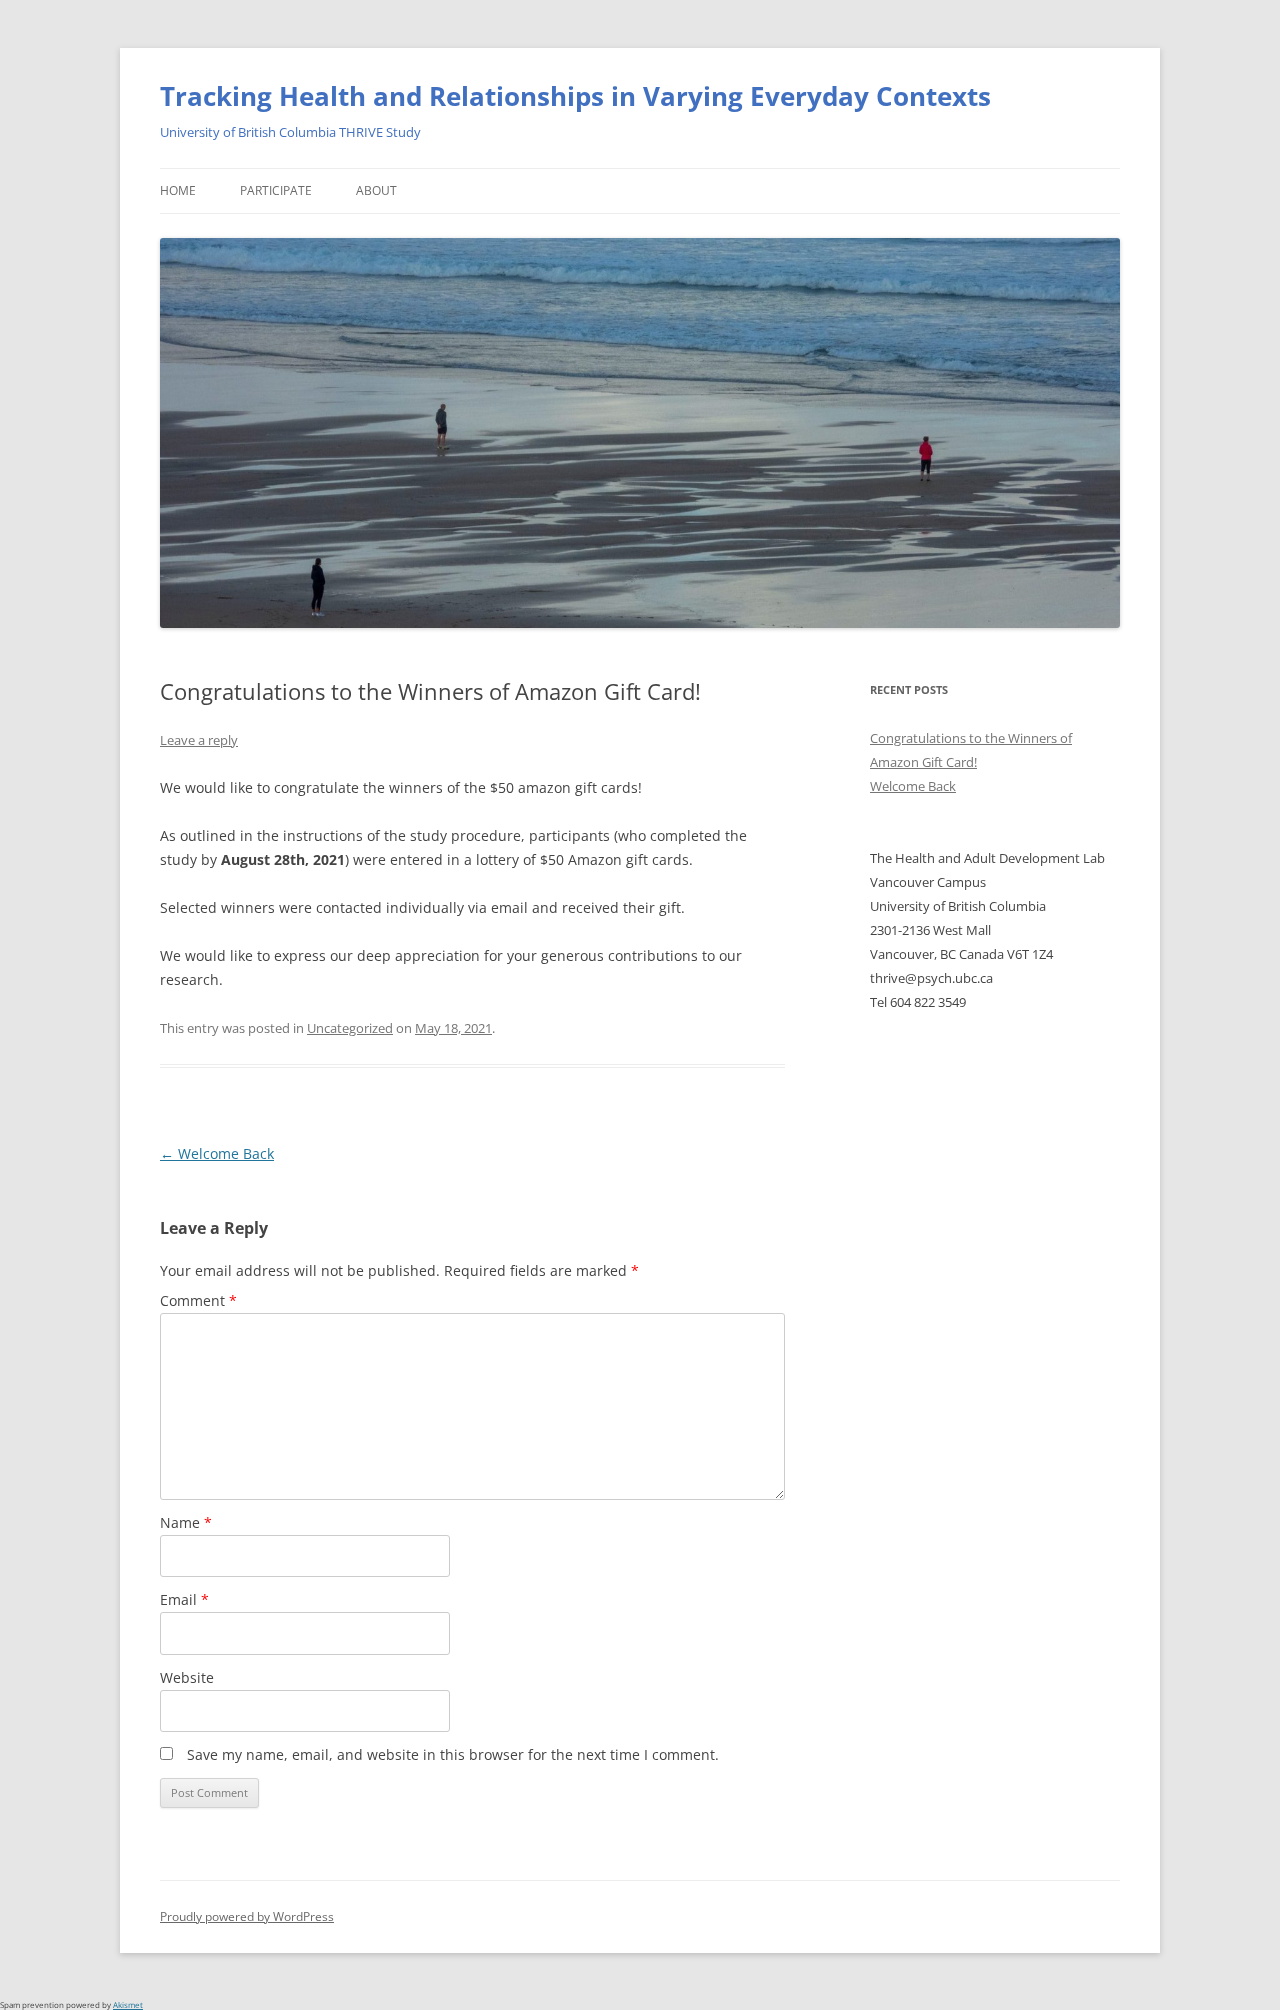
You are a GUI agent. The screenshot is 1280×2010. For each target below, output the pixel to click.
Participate (276, 190)
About (376, 190)
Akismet (128, 2004)
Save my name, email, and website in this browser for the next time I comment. (453, 1754)
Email (184, 1599)
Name (186, 1522)
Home (178, 190)
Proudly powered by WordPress (247, 1916)
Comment (198, 1300)
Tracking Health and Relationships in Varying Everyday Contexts (575, 96)
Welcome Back (217, 1153)
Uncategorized (350, 1028)
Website (187, 1677)
